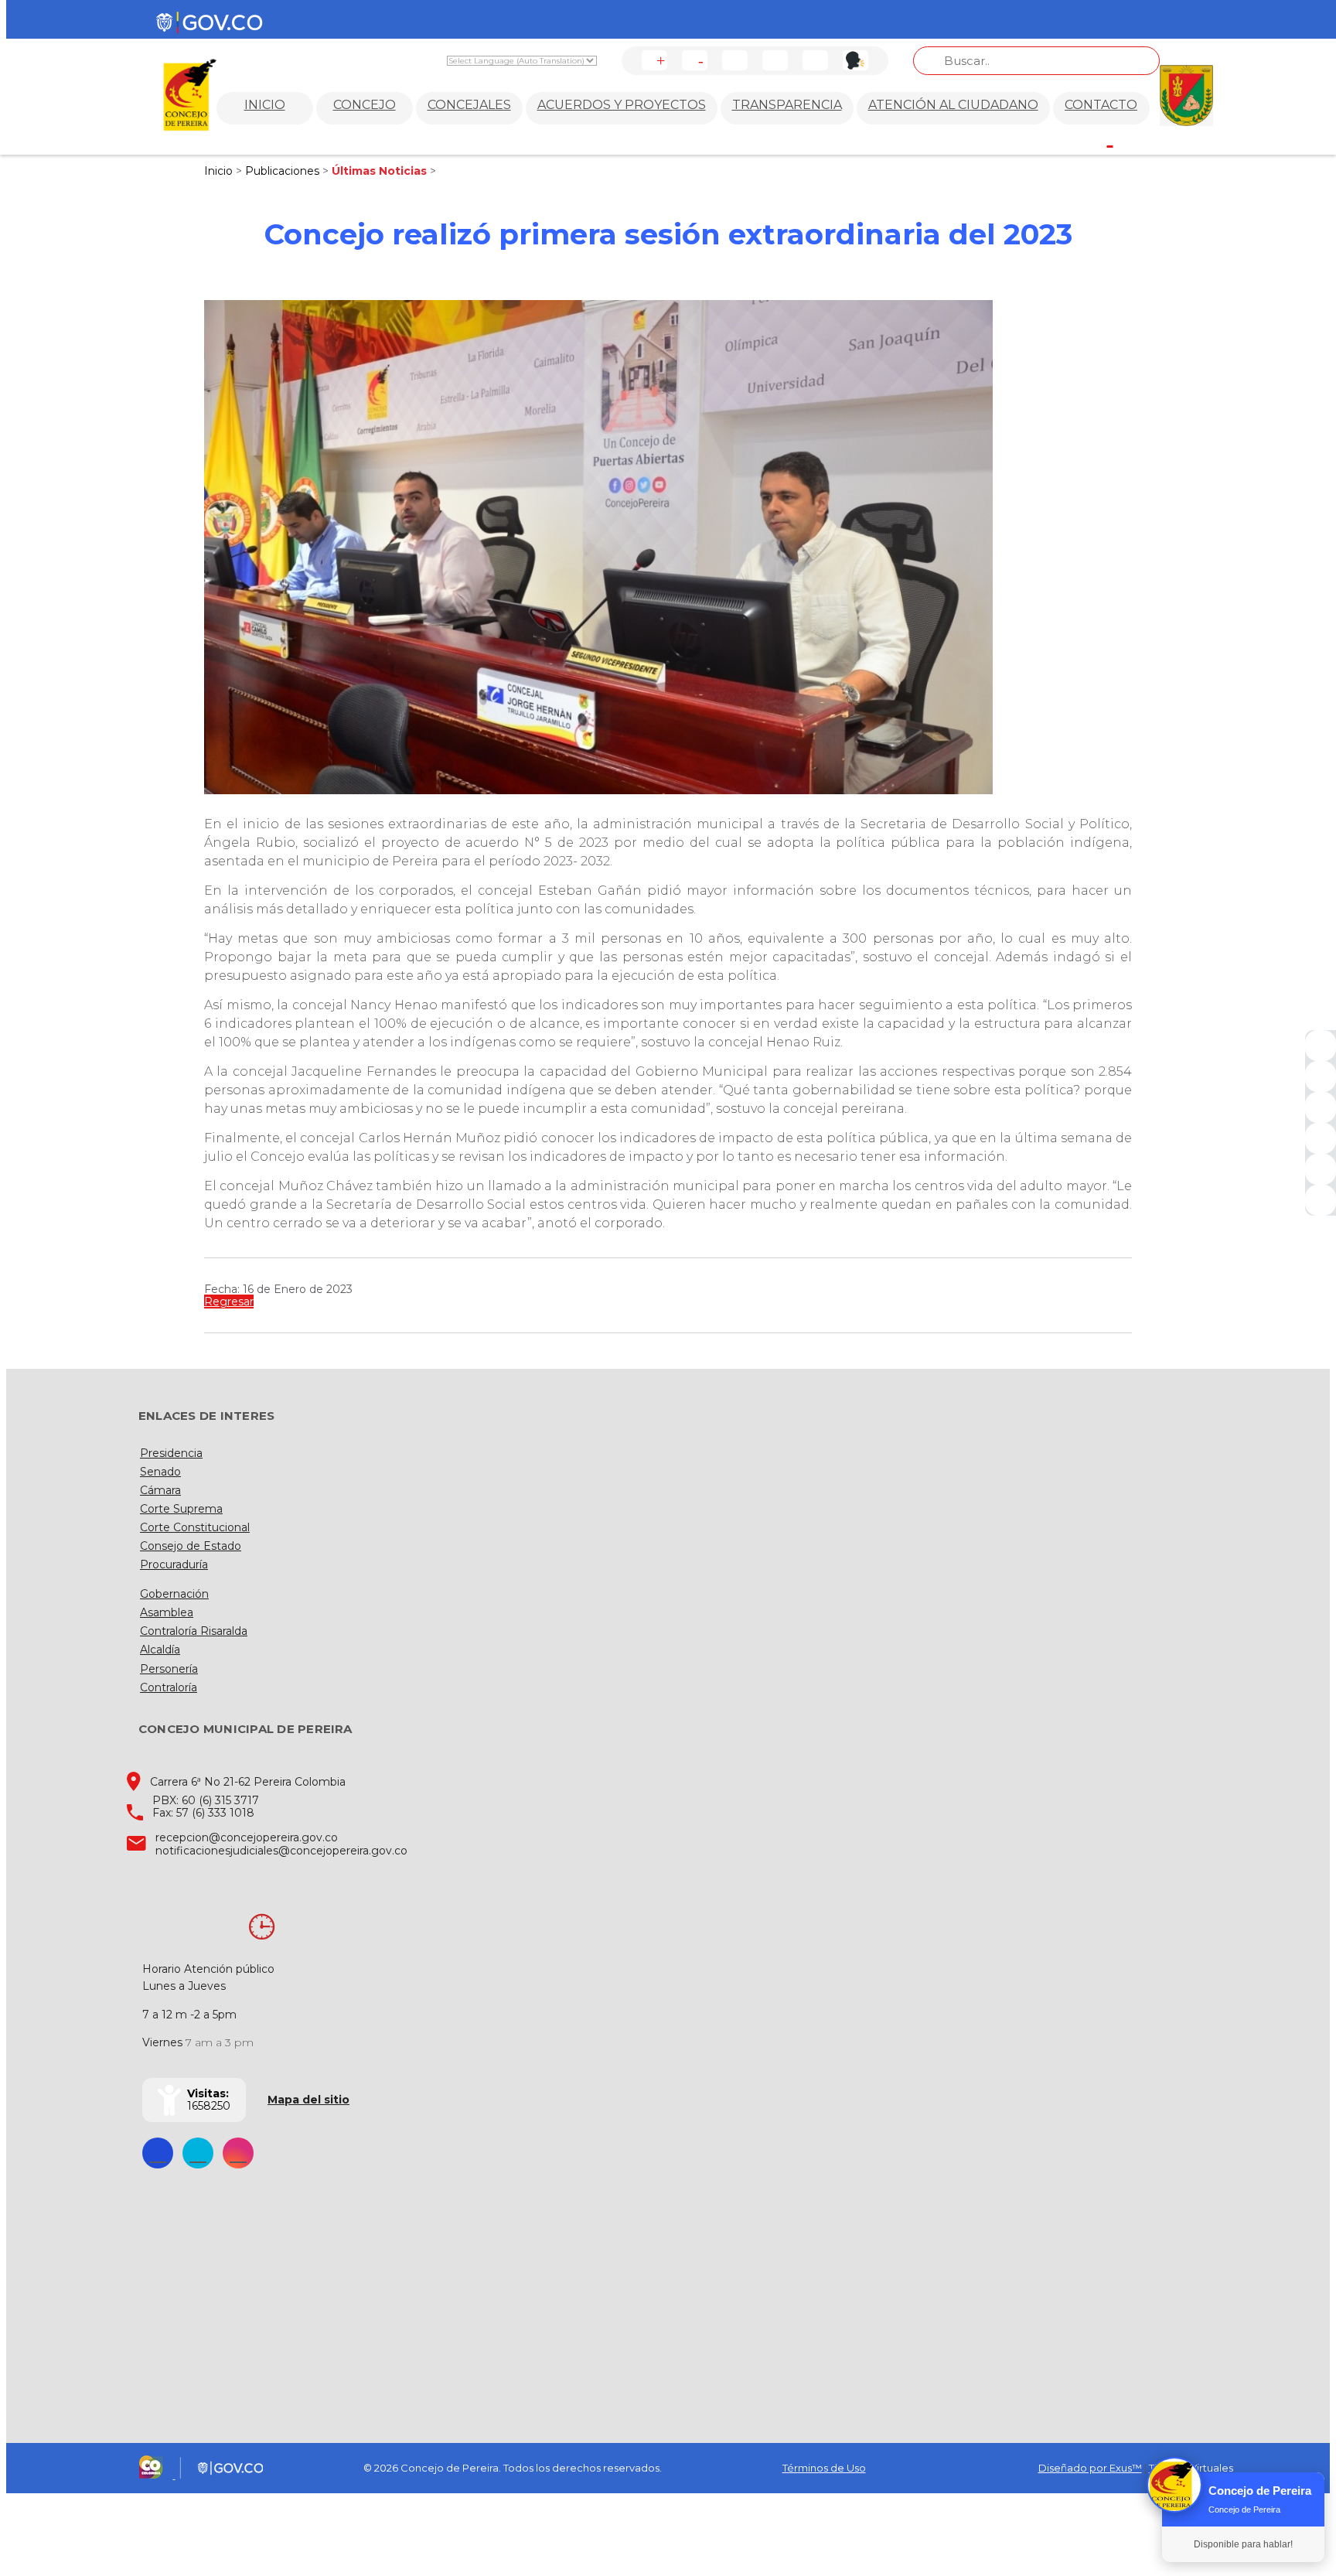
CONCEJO (365, 105)
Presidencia (171, 1453)
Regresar (229, 1302)
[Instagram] (1321, 1138)
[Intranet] (1321, 1200)
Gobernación (174, 1594)
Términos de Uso (824, 2468)
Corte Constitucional (195, 1527)
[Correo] (1321, 1169)
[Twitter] (1321, 1076)
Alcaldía (160, 1650)
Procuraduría (174, 1564)
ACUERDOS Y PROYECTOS (622, 105)
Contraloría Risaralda (194, 1631)
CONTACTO (1101, 105)
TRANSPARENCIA (787, 105)
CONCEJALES (469, 105)
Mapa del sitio (308, 2100)
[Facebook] (1321, 1046)
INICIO (265, 105)
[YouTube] (1321, 1107)
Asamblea (167, 1612)
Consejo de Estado (191, 1546)
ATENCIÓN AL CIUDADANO (953, 105)
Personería (169, 1669)
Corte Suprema (181, 1509)
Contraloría (169, 1687)
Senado (160, 1472)
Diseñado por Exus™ (1090, 2468)
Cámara (160, 1490)
